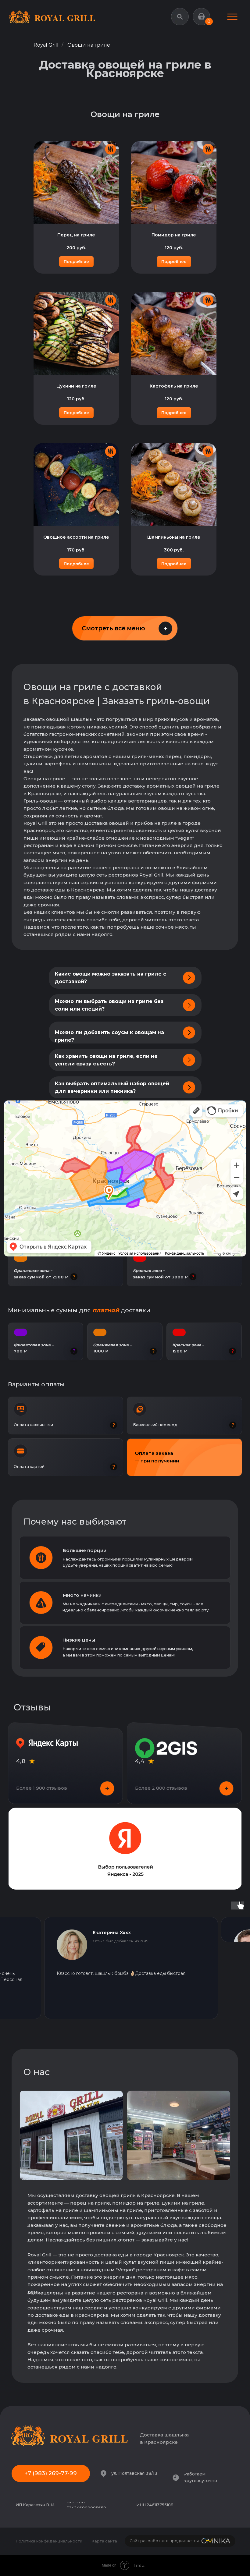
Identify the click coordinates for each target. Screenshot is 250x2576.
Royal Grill (46, 45)
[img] (232, 17)
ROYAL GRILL (65, 18)
